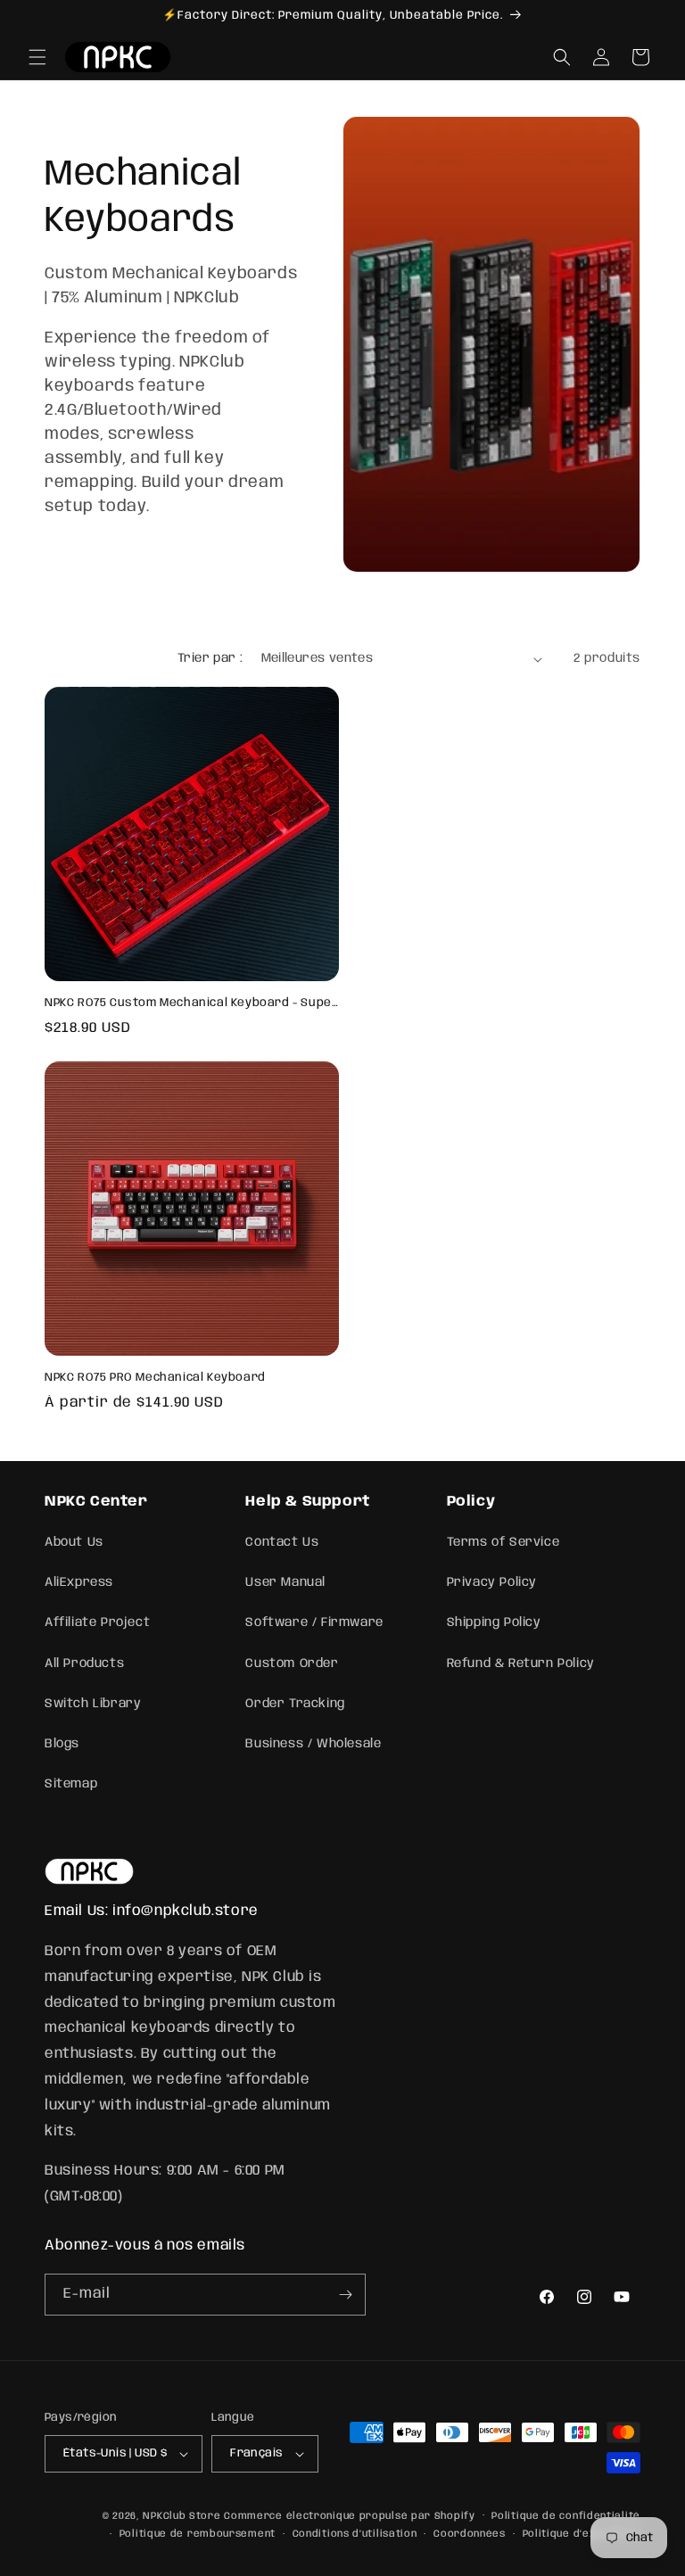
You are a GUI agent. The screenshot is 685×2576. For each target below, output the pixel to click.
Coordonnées (470, 2534)
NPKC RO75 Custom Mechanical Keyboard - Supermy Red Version (192, 1003)
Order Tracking (295, 1704)
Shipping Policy (494, 1622)
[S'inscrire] (345, 2295)
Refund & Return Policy (521, 1664)
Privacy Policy (492, 1582)
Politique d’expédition (582, 2534)
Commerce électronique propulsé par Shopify (349, 2516)
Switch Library (93, 1704)
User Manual (285, 1582)
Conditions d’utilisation (355, 2534)
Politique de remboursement (198, 2534)
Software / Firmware (314, 1622)
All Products (84, 1664)
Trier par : (210, 658)
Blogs (62, 1744)
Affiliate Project (97, 1622)
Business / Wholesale (313, 1744)
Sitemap (71, 1784)
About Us (74, 1542)
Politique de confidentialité (566, 2516)
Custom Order (292, 1664)
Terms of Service (503, 1542)
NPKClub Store (182, 2516)
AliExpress (79, 1582)
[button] (37, 57)
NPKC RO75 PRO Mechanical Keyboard (155, 1378)
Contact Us (282, 1542)
